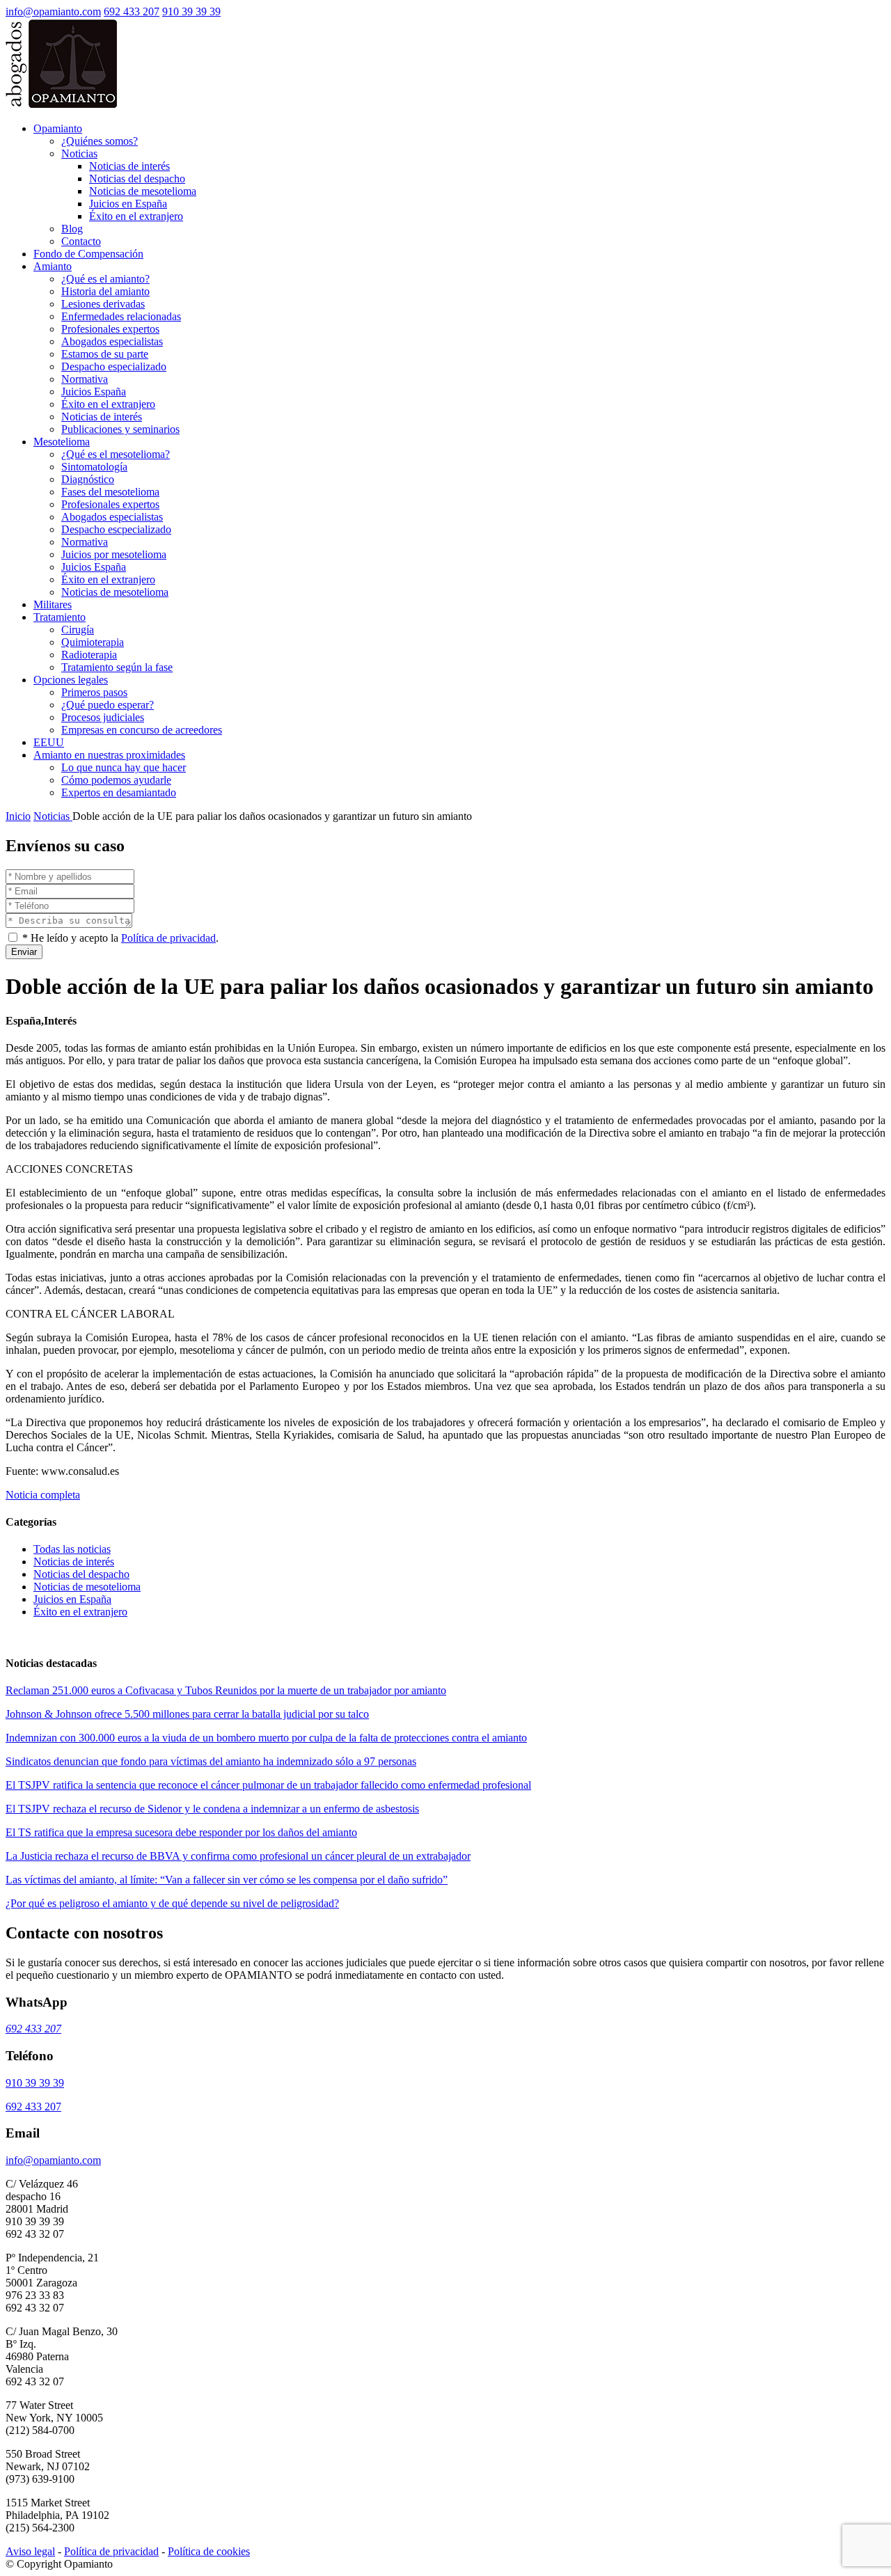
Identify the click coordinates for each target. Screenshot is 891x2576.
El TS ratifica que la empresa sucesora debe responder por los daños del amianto (181, 1832)
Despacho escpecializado (116, 529)
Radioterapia (89, 655)
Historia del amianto (105, 291)
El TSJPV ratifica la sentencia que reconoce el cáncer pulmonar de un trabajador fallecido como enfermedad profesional (268, 1785)
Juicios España (94, 392)
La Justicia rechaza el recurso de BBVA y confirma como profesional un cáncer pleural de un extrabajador (238, 1856)
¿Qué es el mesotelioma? (116, 454)
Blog (72, 229)
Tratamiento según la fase (117, 667)
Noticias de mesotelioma (143, 191)
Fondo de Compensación (88, 254)
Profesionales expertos (110, 329)
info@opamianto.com (53, 11)
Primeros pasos (94, 692)
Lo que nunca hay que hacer (124, 767)
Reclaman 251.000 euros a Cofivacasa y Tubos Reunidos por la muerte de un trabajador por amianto (226, 1690)
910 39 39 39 (191, 11)
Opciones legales (71, 680)
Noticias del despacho (137, 179)
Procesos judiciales (103, 717)
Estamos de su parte (105, 354)
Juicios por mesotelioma (114, 554)
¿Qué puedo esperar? (108, 705)
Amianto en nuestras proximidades (109, 755)
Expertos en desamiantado (119, 792)
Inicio (18, 816)
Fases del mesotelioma (110, 492)
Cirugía (78, 630)
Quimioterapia (93, 642)
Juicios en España (128, 204)
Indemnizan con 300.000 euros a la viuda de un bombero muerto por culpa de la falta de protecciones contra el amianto (266, 1738)
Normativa (85, 379)
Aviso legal (30, 2551)
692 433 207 (132, 11)
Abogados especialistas (112, 341)
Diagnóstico (88, 479)
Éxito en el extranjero (136, 216)
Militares (53, 605)
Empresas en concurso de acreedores (142, 730)
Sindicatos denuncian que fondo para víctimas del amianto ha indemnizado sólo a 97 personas (211, 1761)
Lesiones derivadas (103, 304)
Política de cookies (209, 2551)
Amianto (53, 266)
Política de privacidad (168, 938)
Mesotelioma (62, 442)
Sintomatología (94, 467)
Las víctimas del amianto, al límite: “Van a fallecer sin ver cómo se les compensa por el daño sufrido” (227, 1880)
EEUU (49, 742)
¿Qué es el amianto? (105, 279)
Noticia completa (43, 1495)
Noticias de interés (129, 166)
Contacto (81, 241)
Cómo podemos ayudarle (116, 780)
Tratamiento (60, 617)
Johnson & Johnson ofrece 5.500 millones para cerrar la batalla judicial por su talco (187, 1714)
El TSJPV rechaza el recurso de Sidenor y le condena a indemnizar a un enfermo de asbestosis (212, 1809)
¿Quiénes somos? (100, 141)
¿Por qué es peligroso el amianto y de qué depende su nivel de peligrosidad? (172, 1903)
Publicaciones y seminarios (120, 429)
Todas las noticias (72, 1549)
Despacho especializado (114, 366)
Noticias (79, 153)
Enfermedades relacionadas (121, 316)
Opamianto (58, 128)
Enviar (24, 952)
